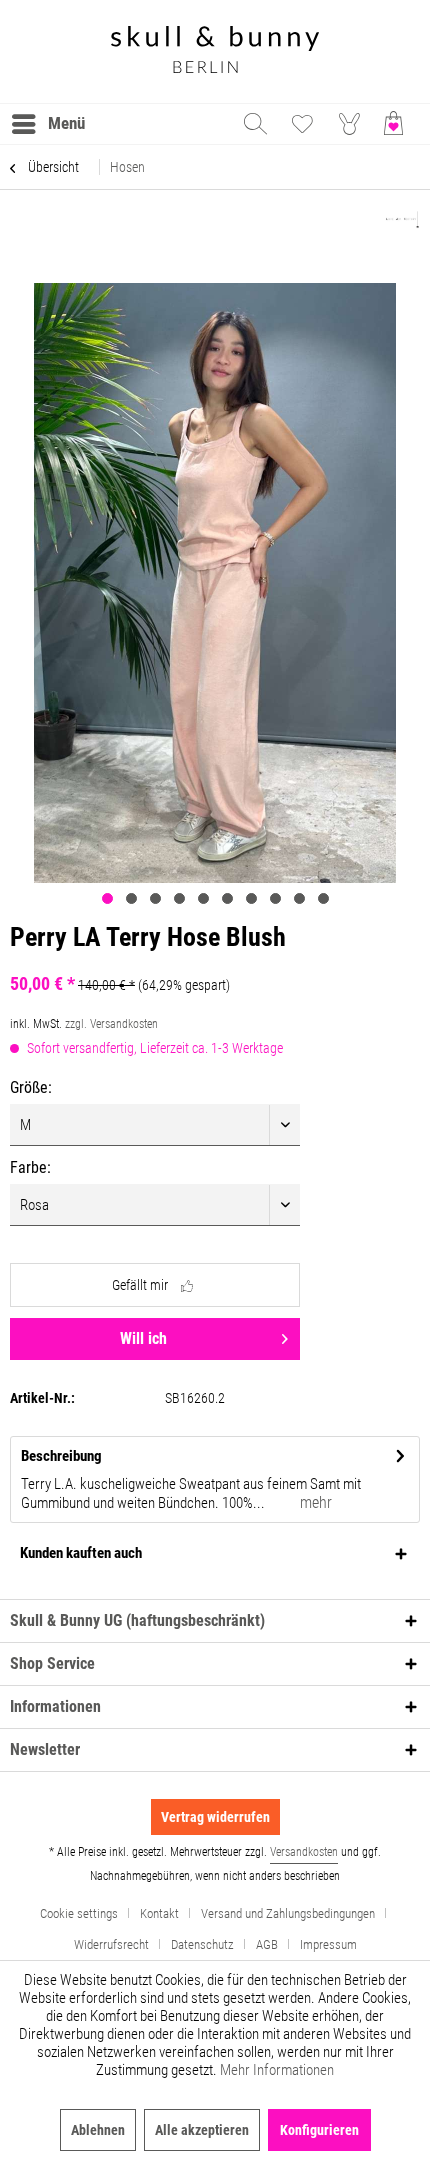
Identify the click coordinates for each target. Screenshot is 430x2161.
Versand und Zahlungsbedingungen (288, 1913)
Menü (66, 123)
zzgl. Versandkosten (111, 1024)
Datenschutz (202, 1944)
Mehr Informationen (277, 2070)
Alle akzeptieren (202, 2130)
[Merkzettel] (302, 124)
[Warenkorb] (398, 124)
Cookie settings (79, 1913)
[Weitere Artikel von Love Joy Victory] (402, 220)
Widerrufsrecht (111, 1944)
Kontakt (159, 1913)
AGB (267, 1944)
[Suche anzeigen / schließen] (254, 124)
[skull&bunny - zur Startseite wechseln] (215, 51)
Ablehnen (98, 2130)
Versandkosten (304, 1852)
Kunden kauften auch (81, 1553)
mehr (314, 1502)
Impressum (328, 1944)
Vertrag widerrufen (215, 1817)
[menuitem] (47, 124)
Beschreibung (61, 1456)
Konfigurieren (319, 2130)
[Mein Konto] (350, 124)
